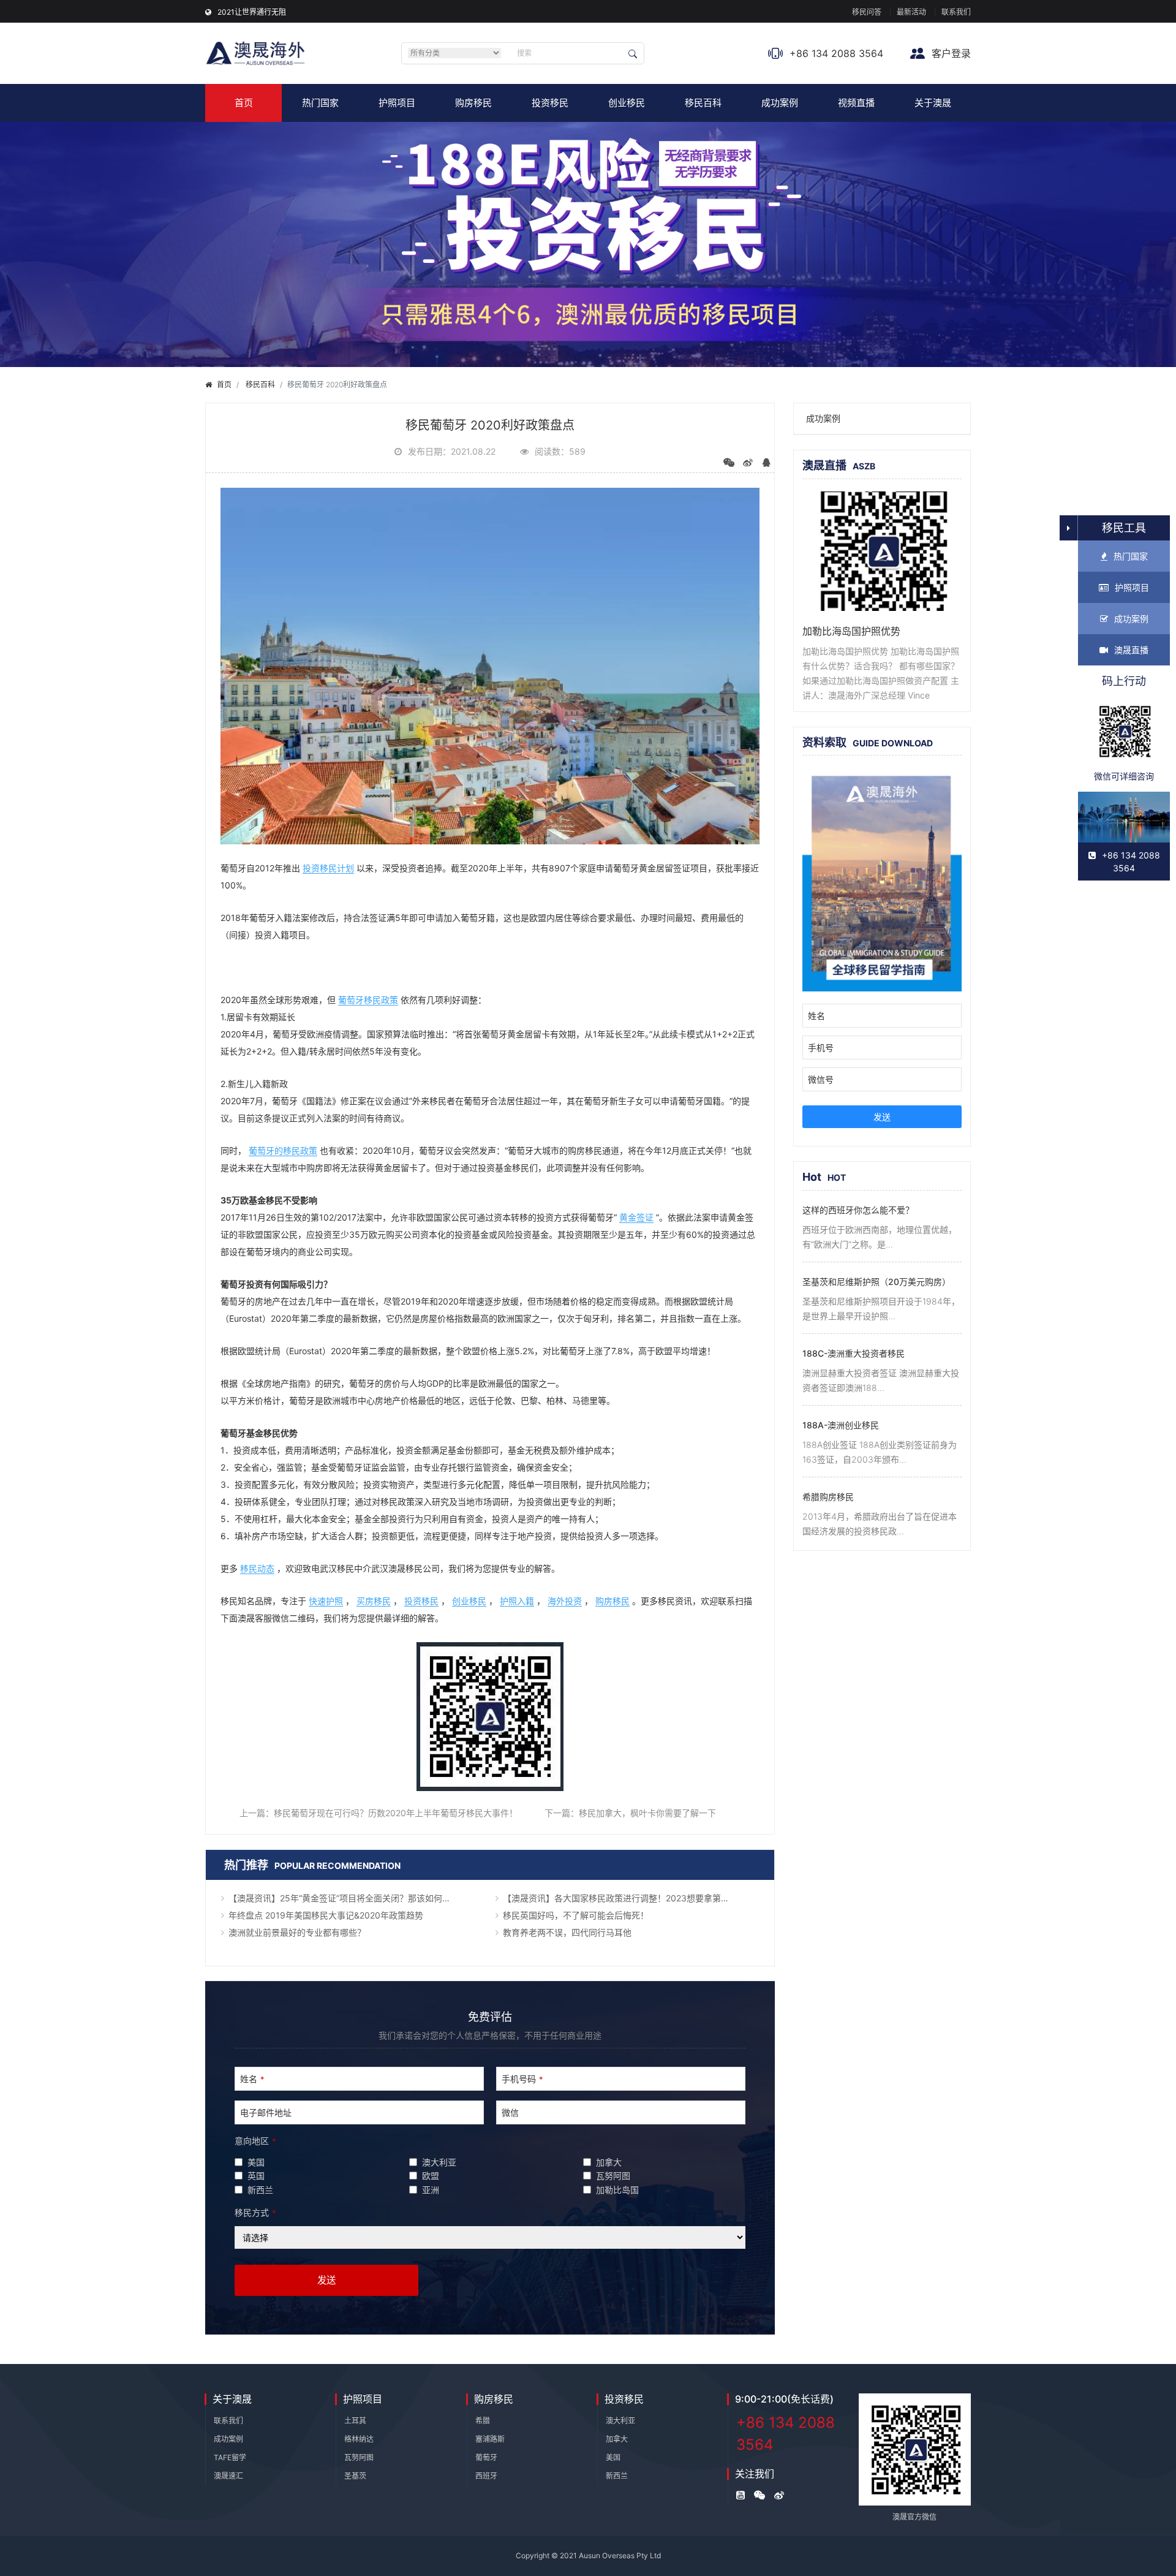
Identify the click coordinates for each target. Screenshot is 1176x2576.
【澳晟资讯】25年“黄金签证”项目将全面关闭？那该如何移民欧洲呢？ (356, 1898)
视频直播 (856, 103)
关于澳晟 (933, 103)
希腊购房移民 (828, 1497)
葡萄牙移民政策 (368, 1000)
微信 (510, 2112)
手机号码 (522, 2079)
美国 (613, 2457)
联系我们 (956, 12)
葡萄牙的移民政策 (283, 1150)
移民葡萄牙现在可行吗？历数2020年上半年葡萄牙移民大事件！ (396, 1813)
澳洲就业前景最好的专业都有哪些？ (297, 1932)
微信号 (821, 1079)
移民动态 (257, 1568)
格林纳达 (359, 2439)
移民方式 (255, 2212)
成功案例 (780, 103)
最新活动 (911, 12)
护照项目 (397, 103)
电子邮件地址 (266, 2112)
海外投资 (565, 1601)
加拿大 (617, 2439)
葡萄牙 (486, 2457)
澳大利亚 (620, 2421)
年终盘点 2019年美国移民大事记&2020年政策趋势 (326, 1915)
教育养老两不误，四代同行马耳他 (567, 1932)
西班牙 (486, 2476)
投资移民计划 (328, 868)
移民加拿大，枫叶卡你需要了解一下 (647, 1813)
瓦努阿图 (359, 2457)
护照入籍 (517, 1601)
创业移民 (627, 103)
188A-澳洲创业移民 (841, 1425)
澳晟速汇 (228, 2476)
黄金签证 (636, 1217)
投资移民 (550, 103)
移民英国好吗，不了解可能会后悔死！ (576, 1915)
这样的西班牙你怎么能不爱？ (858, 1210)
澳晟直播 (1131, 650)
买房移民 (374, 1601)
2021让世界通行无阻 (252, 12)
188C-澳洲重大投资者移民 (854, 1353)
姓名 (252, 2079)
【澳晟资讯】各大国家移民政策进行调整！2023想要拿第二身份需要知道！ (631, 1898)
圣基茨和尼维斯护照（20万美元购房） (876, 1282)
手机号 (821, 1047)
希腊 (483, 2421)
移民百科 (703, 103)
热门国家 (320, 103)
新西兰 (617, 2476)
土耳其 (355, 2421)
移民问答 (867, 12)
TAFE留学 (230, 2457)
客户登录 (950, 53)
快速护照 (326, 1601)
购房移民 (473, 103)
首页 (244, 103)
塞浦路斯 (490, 2439)
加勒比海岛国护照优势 (851, 631)
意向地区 (255, 2141)
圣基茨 (355, 2476)
